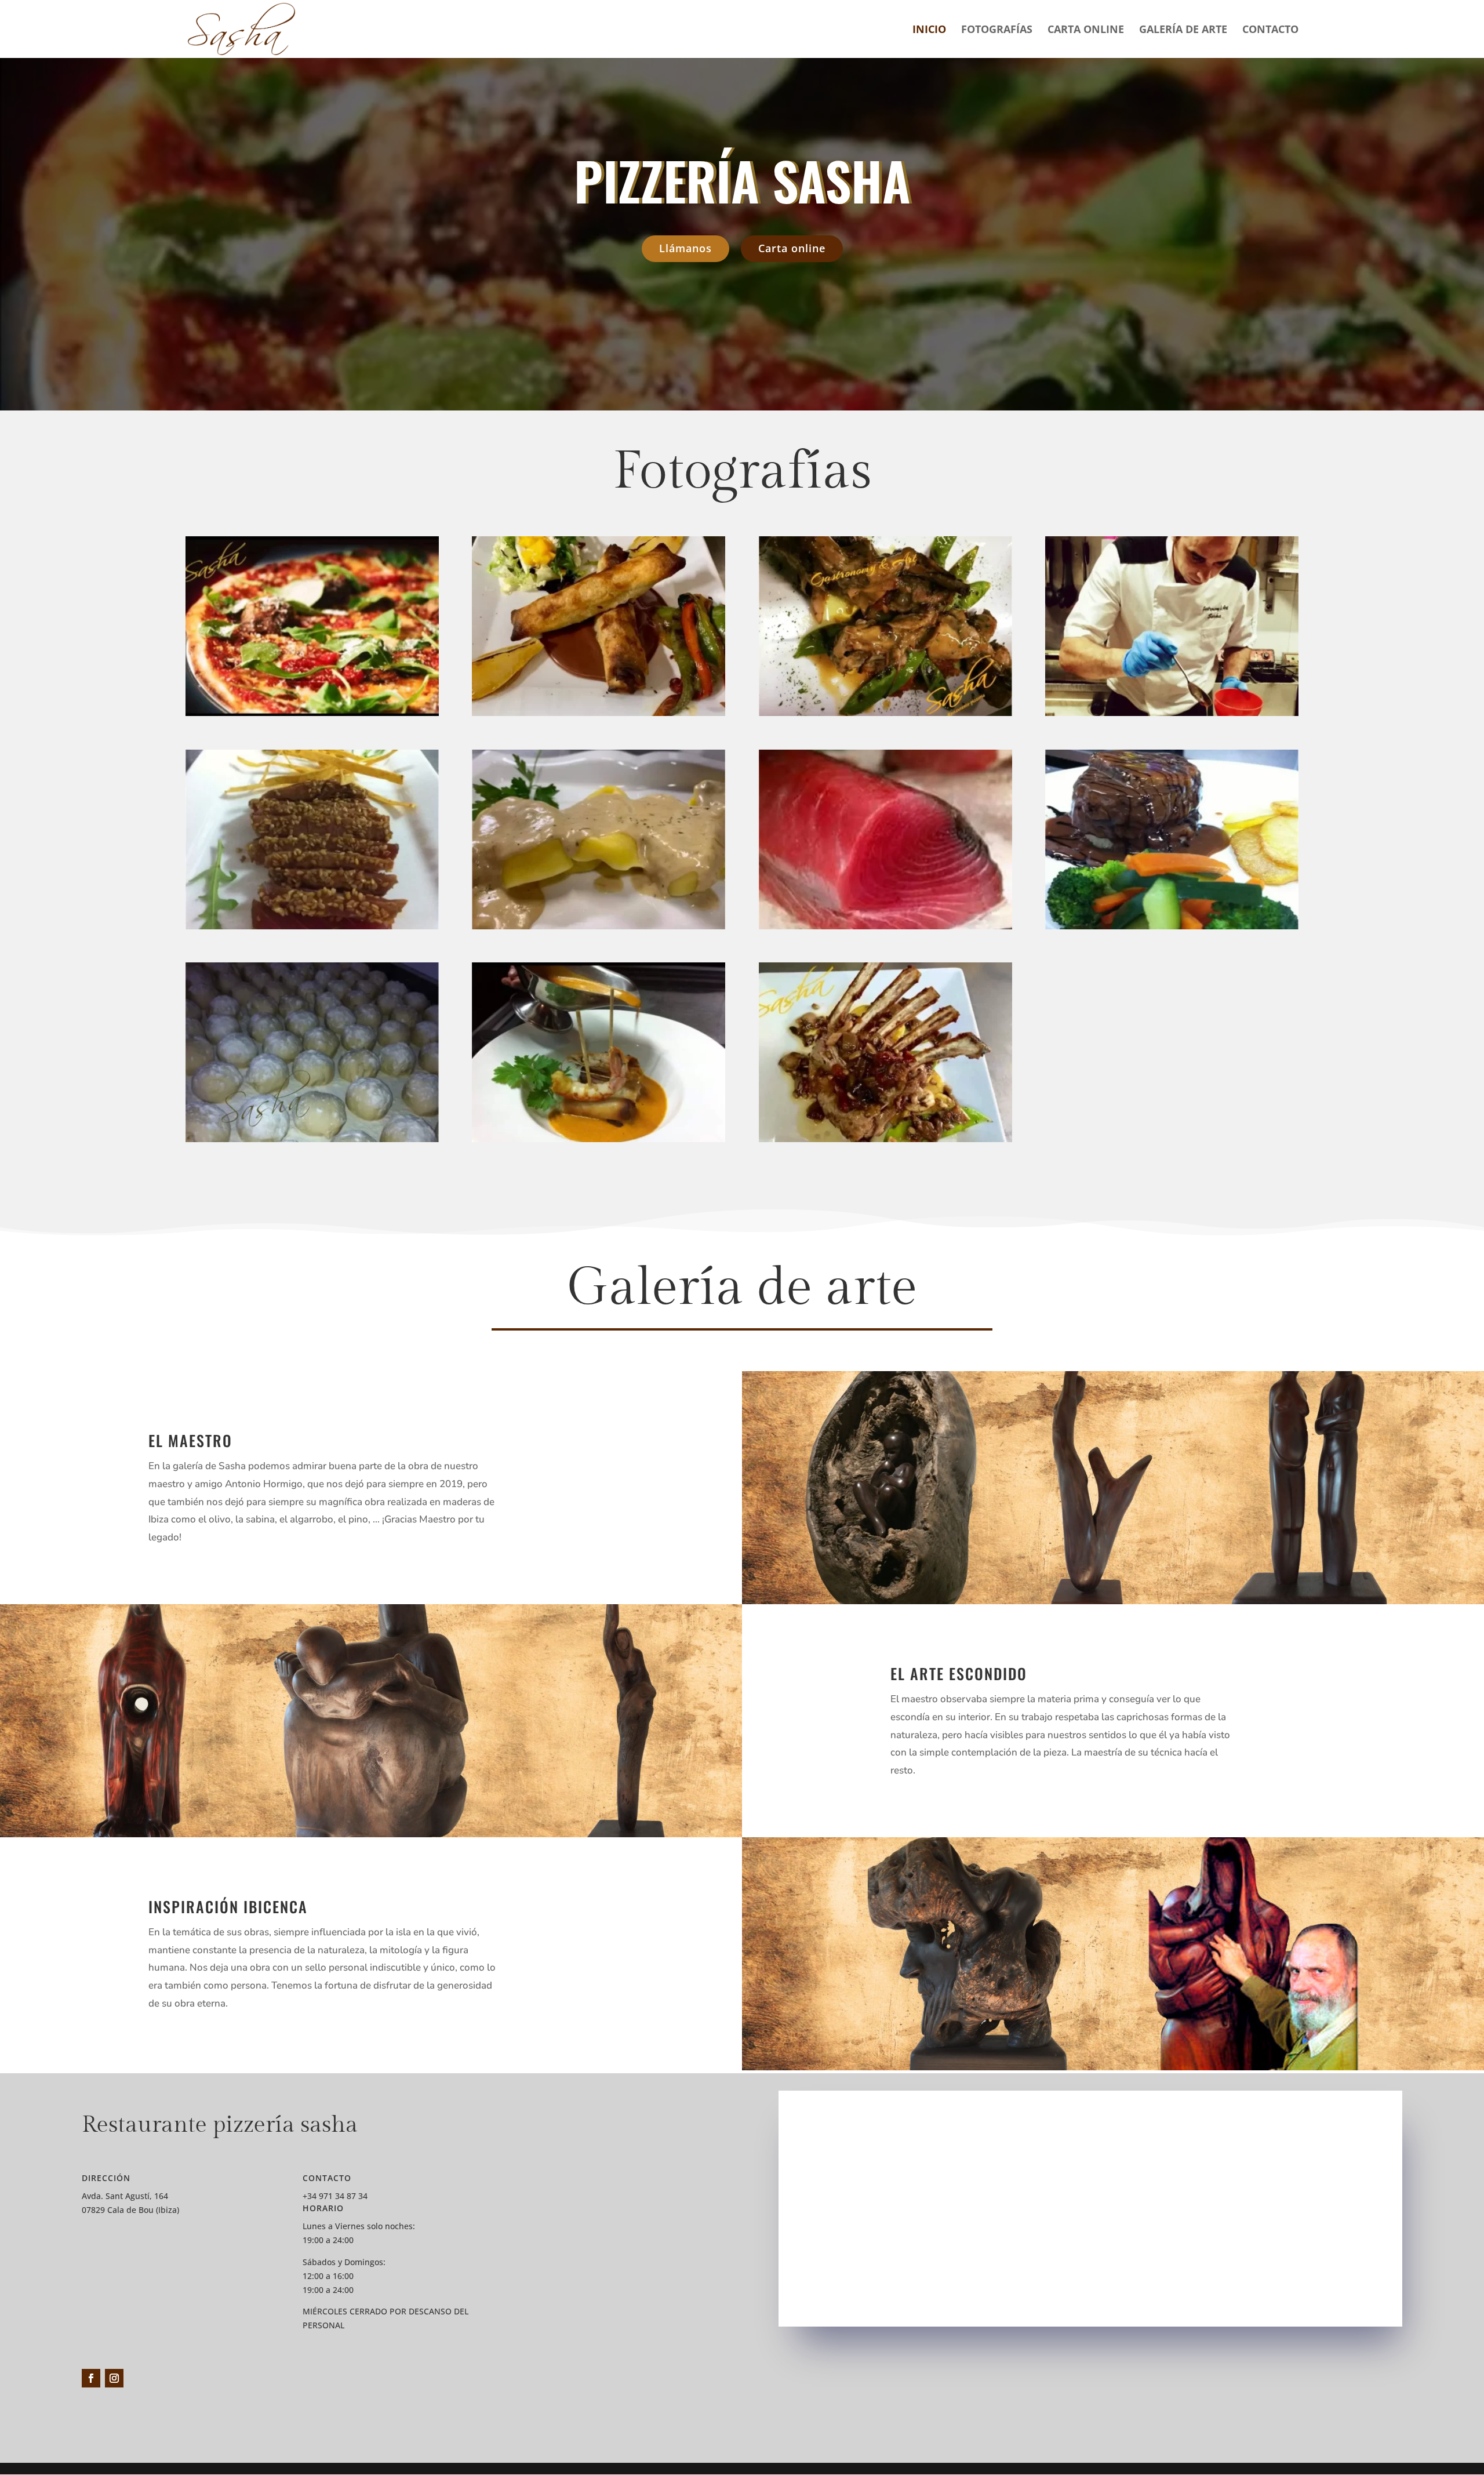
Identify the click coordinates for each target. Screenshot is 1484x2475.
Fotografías (997, 30)
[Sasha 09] (1172, 713)
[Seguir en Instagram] (114, 2378)
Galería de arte (1183, 30)
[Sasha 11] (599, 713)
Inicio (929, 30)
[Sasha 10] (885, 713)
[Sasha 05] (1172, 926)
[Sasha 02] (885, 1139)
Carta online (1086, 30)
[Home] (312, 713)
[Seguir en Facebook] (91, 2378)
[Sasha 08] (312, 926)
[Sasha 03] (599, 1139)
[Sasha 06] (885, 926)
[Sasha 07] (599, 926)
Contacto (1270, 30)
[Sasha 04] (312, 1139)
